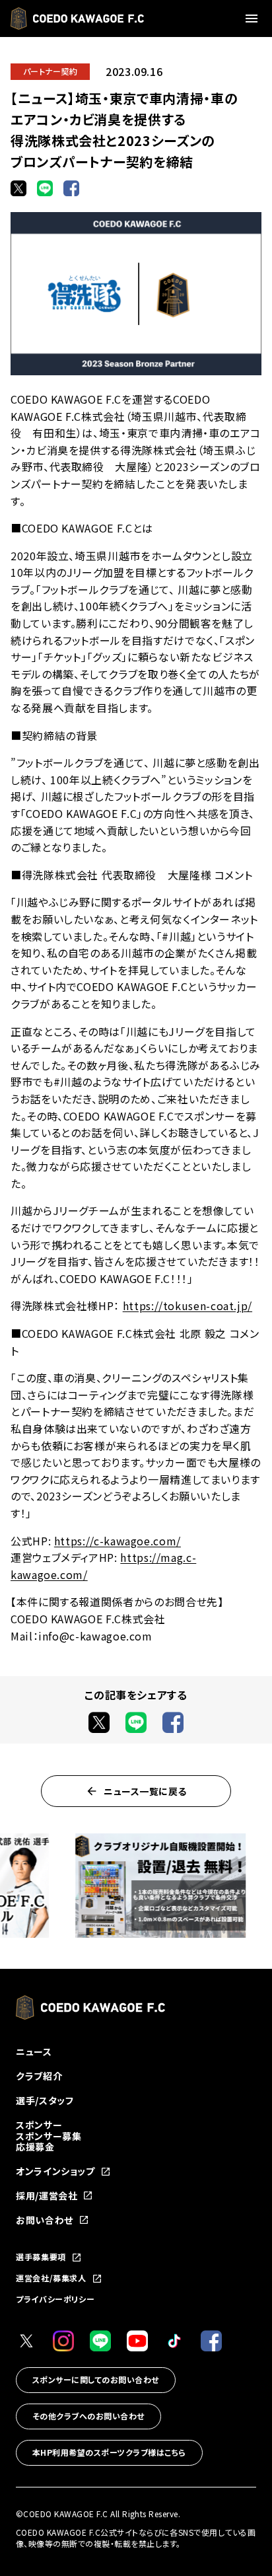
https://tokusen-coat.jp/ (187, 1306)
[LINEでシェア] (45, 188)
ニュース (34, 2051)
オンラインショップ (55, 2171)
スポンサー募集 (49, 2136)
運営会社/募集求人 (51, 2279)
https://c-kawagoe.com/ (118, 1541)
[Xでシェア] (18, 188)
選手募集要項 (41, 2258)
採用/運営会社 (47, 2196)
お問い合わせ (45, 2220)
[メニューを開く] (254, 18)
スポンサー (39, 2125)
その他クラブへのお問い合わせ (88, 2416)
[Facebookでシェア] (71, 188)
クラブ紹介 (39, 2076)
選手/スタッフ (45, 2100)
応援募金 (35, 2147)
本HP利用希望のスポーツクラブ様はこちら (109, 2452)
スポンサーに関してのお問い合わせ (96, 2379)
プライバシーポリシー (55, 2299)
